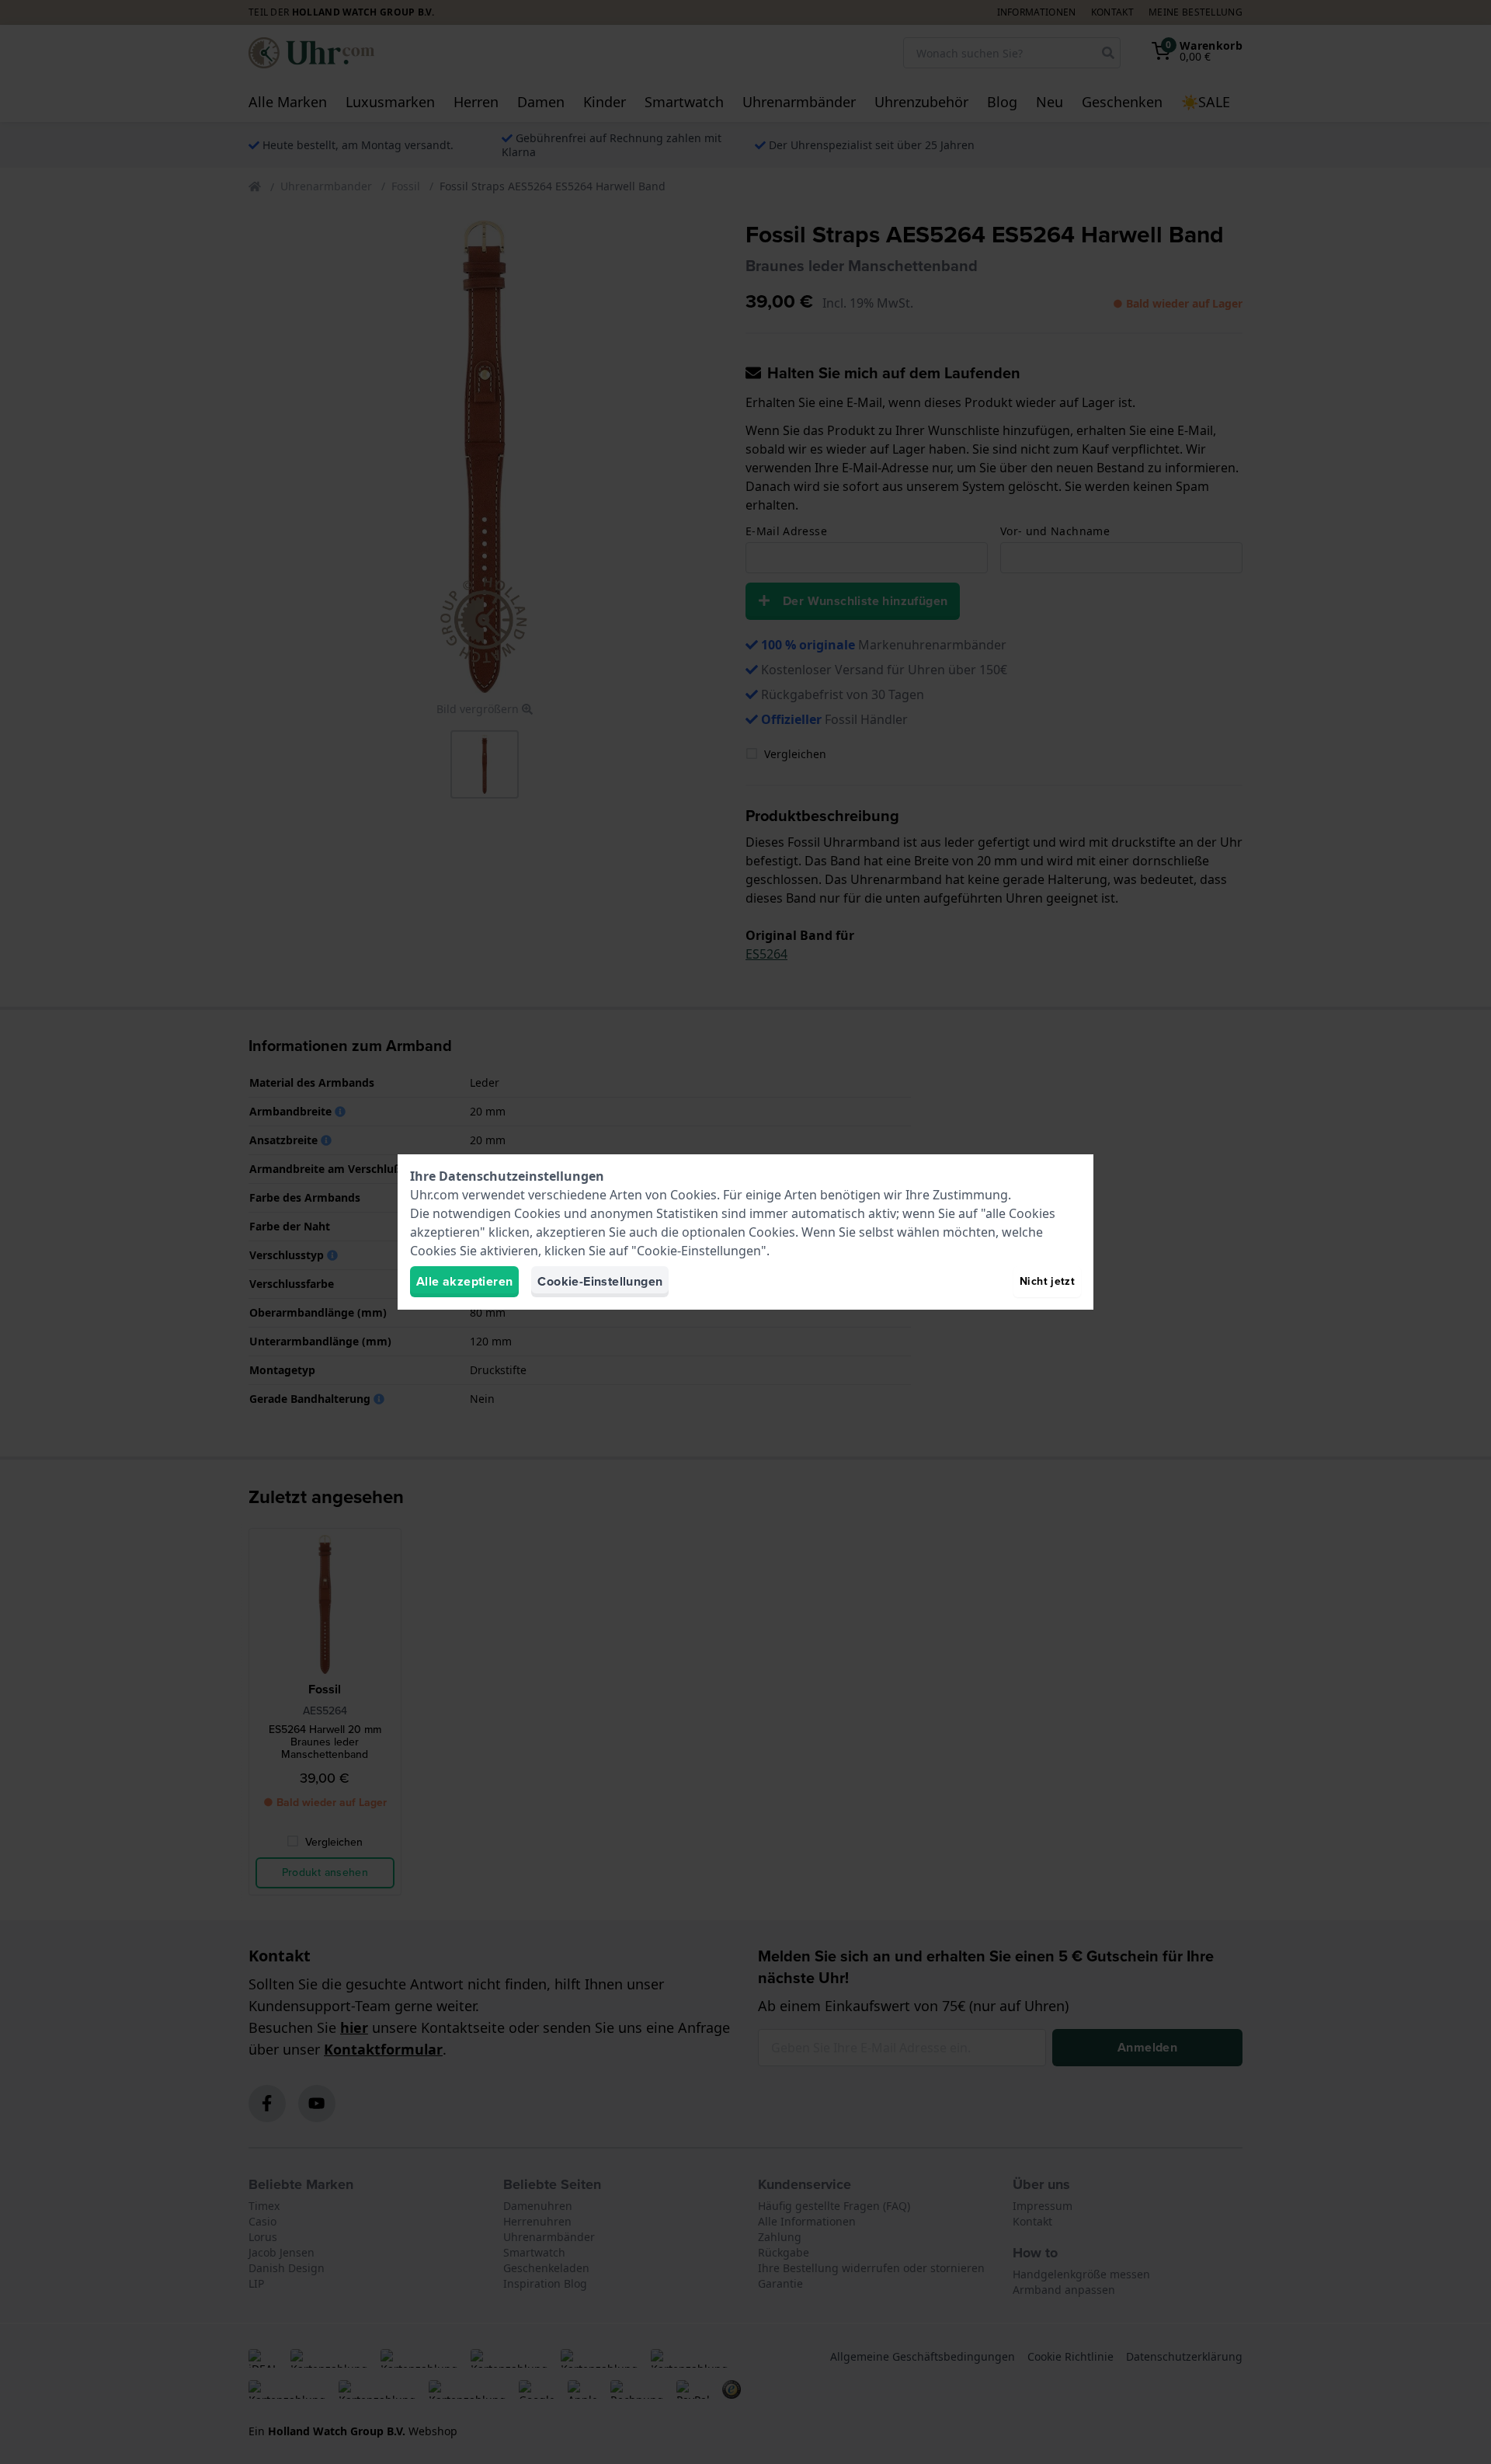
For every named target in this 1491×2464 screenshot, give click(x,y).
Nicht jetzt (1047, 1281)
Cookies (693, 1195)
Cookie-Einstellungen (600, 1281)
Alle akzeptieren (464, 1281)
